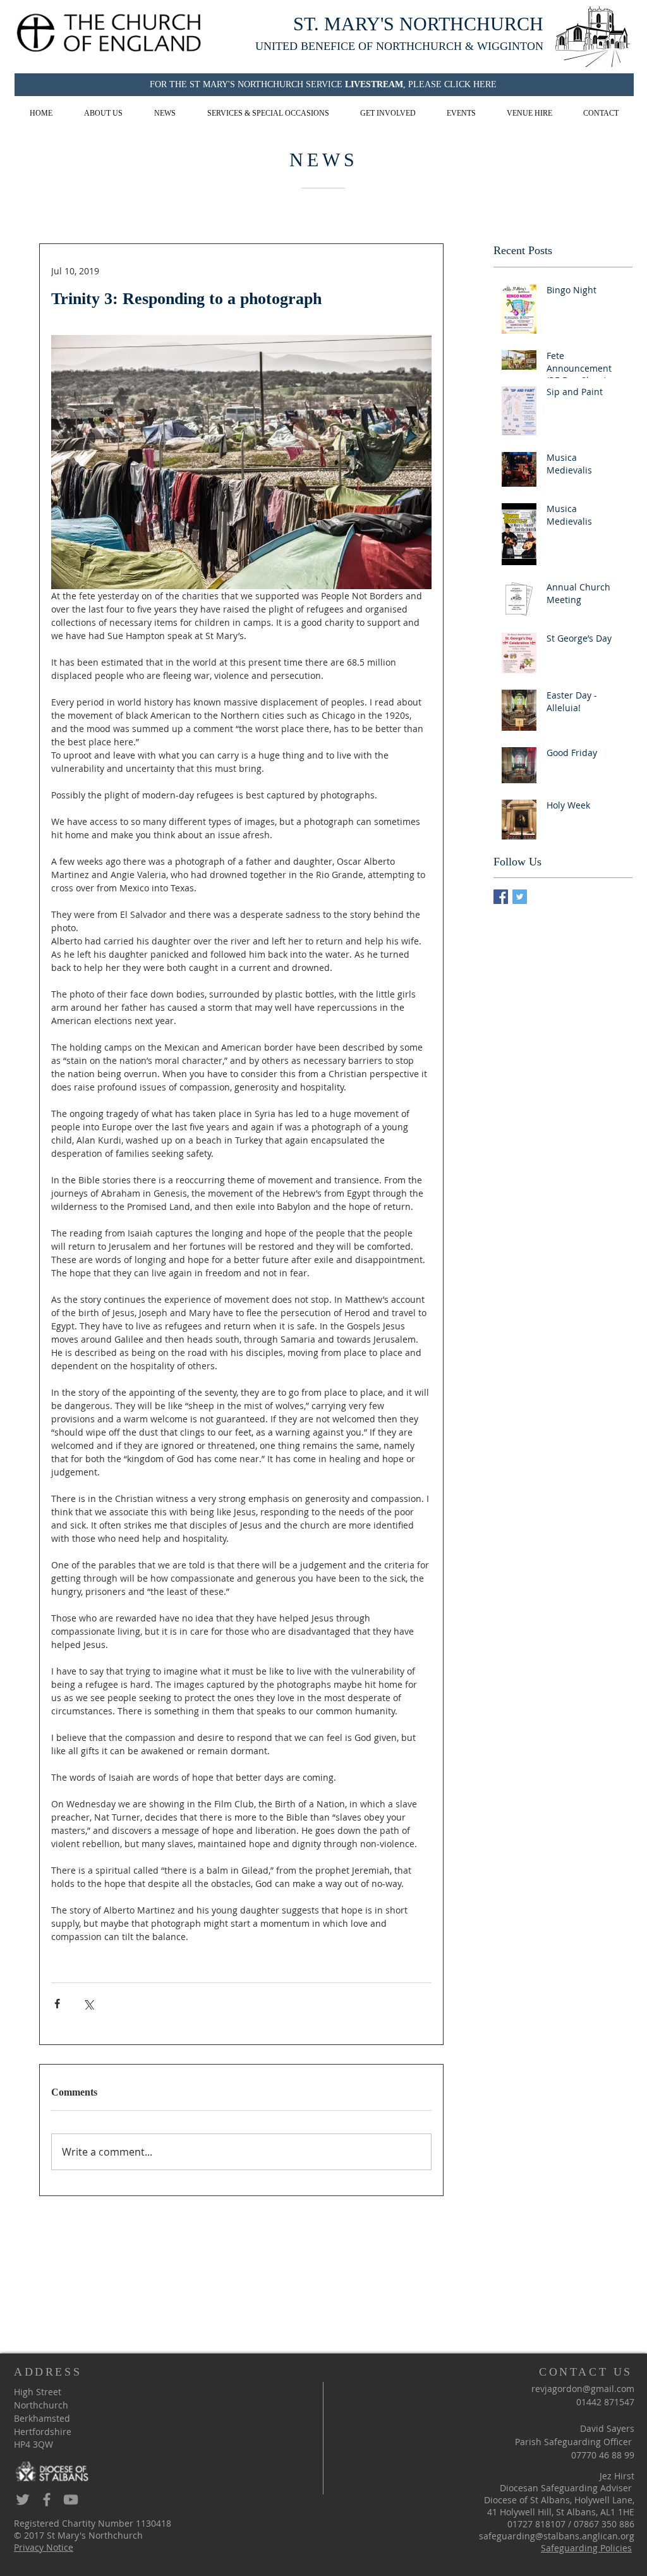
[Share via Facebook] (57, 2004)
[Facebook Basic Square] (501, 897)
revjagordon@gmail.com (583, 2389)
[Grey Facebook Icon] (47, 2500)
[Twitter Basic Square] (520, 897)
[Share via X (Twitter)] (88, 2004)
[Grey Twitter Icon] (23, 2500)
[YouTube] (71, 2500)
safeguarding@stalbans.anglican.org (557, 2536)
